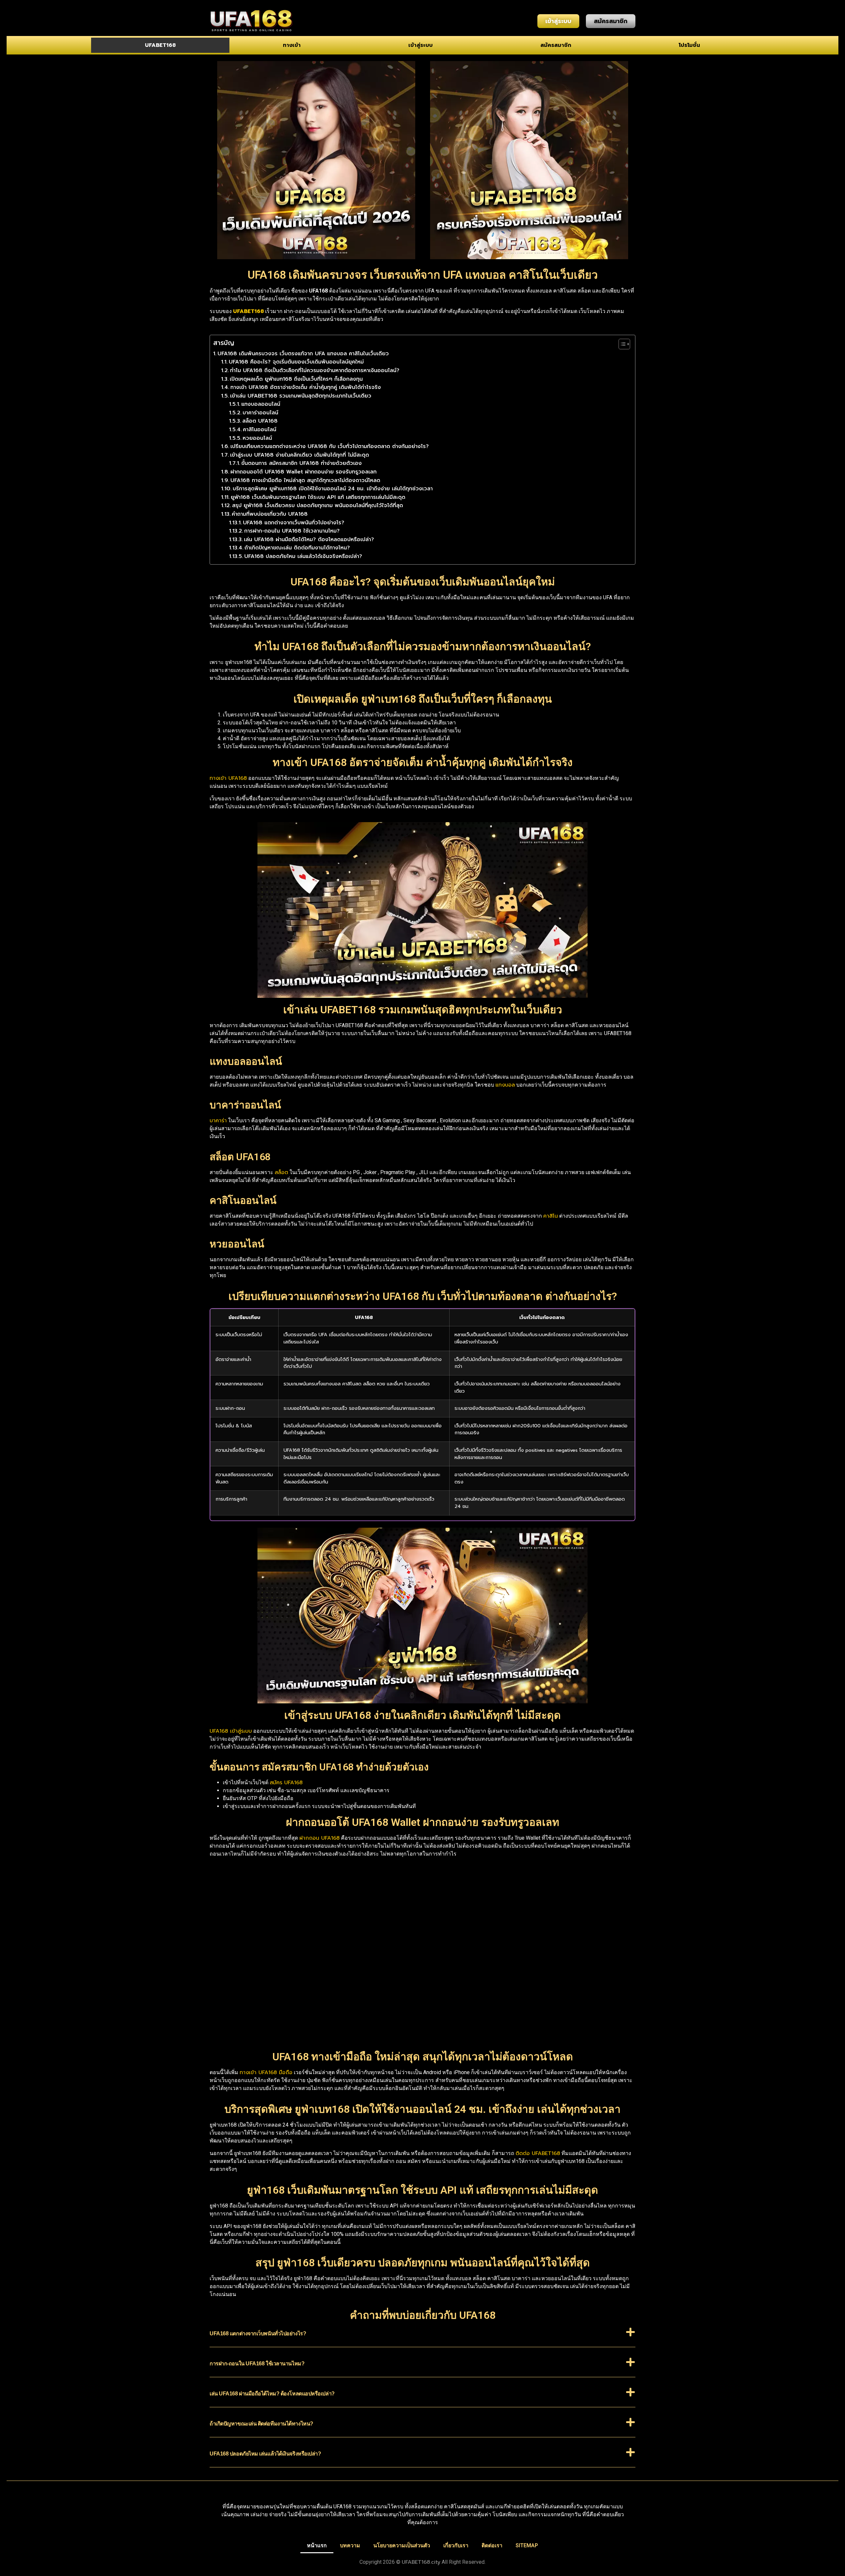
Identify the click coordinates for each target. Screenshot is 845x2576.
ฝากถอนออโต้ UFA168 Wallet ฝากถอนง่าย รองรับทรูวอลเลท (304, 472)
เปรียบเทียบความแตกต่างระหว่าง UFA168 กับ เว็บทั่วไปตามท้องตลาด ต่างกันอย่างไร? (330, 446)
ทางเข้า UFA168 (228, 778)
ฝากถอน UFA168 (320, 1838)
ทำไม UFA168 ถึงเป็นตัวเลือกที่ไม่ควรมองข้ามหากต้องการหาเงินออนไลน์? (315, 370)
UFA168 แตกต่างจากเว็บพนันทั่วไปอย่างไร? (294, 523)
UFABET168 (160, 45)
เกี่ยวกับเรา (456, 2545)
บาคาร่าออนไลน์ (260, 413)
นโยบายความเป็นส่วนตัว (402, 2545)
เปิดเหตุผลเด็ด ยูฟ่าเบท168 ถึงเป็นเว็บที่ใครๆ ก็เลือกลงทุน (296, 379)
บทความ (350, 2545)
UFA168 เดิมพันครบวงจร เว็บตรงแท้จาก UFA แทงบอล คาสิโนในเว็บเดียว (303, 354)
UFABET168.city (421, 2562)
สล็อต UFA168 (260, 421)
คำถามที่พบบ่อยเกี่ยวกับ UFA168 (270, 514)
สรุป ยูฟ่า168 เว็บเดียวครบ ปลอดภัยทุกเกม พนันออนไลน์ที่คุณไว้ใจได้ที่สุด (318, 505)
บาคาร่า (218, 1121)
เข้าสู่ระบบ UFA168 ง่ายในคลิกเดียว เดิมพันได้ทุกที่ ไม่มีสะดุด (300, 455)
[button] (422, 2337)
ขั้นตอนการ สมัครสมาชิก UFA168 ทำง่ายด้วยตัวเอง (302, 463)
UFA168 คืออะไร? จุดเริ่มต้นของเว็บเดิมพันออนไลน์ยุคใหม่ (296, 362)
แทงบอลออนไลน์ (261, 404)
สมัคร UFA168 (286, 1783)
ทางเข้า (292, 45)
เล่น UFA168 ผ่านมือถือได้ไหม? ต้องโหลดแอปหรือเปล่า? (309, 540)
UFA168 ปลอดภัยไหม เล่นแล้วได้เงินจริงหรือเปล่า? (303, 556)
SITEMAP (527, 2545)
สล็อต (281, 1172)
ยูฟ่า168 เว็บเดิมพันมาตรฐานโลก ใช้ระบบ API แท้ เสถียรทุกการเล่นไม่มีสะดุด (318, 497)
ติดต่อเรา (492, 2545)
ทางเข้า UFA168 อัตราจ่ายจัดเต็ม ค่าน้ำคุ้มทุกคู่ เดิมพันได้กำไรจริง (306, 387)
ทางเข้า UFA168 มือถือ (266, 2072)
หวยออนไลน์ (257, 438)
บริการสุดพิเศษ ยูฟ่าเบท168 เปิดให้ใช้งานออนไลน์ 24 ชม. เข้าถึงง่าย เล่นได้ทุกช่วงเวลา (333, 489)
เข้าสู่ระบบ (421, 45)
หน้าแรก (317, 2545)
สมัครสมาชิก (556, 45)
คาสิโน (551, 1216)
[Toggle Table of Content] (621, 344)
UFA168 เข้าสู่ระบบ (231, 1731)
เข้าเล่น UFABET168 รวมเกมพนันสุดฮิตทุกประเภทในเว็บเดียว (301, 396)
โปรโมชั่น (689, 45)
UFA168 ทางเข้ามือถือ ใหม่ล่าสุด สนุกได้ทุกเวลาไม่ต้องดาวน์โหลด (305, 480)
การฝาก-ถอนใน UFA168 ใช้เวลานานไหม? (292, 531)
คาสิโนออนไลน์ (260, 430)
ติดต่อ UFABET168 (538, 2153)
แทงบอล (505, 1085)
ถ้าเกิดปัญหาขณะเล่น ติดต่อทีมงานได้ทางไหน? (297, 548)
